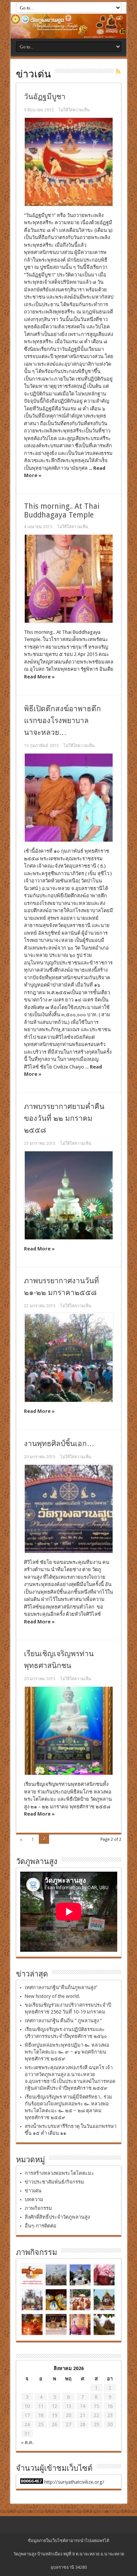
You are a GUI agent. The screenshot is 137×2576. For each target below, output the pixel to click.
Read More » (39, 677)
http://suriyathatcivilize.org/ (74, 2482)
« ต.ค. (27, 2442)
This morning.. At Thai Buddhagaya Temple (62, 511)
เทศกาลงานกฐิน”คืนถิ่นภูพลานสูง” (61, 1987)
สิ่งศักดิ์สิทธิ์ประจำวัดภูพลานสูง (57, 2217)
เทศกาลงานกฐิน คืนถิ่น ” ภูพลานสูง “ (63, 2021)
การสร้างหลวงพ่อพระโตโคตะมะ (59, 2173)
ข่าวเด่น (33, 2191)
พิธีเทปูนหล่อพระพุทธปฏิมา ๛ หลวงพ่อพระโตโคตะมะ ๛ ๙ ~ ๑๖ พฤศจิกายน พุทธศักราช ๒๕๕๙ (67, 2052)
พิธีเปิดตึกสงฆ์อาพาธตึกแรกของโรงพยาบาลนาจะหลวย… (62, 721)
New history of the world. (52, 1996)
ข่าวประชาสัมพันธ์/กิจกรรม (54, 2182)
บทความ (34, 2199)
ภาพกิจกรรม (38, 2208)
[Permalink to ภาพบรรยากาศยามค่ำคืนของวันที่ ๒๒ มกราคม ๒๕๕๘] (69, 1195)
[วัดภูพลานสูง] (68, 26)
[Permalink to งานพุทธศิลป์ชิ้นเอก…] (69, 1509)
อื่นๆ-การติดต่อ (41, 2226)
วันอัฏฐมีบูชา (45, 97)
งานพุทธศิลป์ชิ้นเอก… (59, 1444)
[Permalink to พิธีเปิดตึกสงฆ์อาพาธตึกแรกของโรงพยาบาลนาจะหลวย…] (69, 798)
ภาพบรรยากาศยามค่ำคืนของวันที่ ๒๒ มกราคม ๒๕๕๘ (64, 1118)
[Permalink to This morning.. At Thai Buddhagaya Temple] (69, 579)
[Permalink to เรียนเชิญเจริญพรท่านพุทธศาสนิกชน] (69, 1731)
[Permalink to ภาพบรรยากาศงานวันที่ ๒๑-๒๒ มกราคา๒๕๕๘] (69, 1358)
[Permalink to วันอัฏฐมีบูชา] (69, 162)
